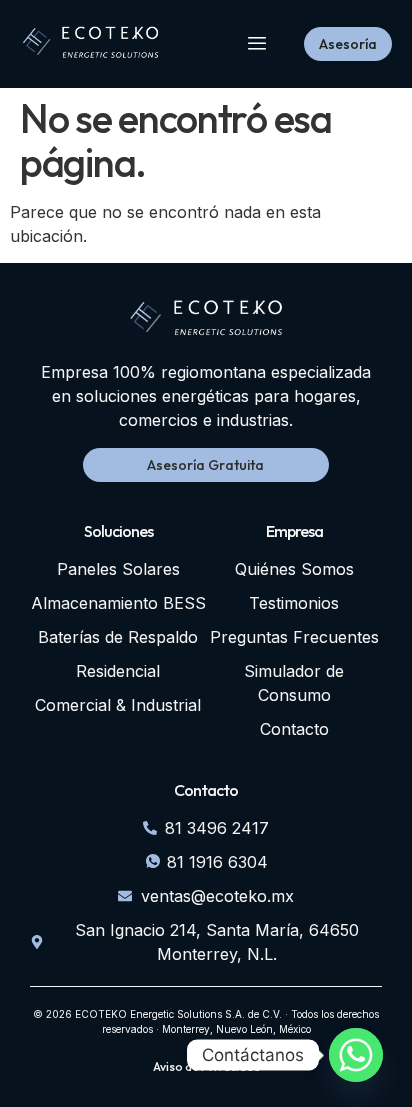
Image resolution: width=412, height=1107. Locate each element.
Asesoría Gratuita (205, 465)
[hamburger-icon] (257, 44)
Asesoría (348, 44)
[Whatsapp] (356, 1055)
